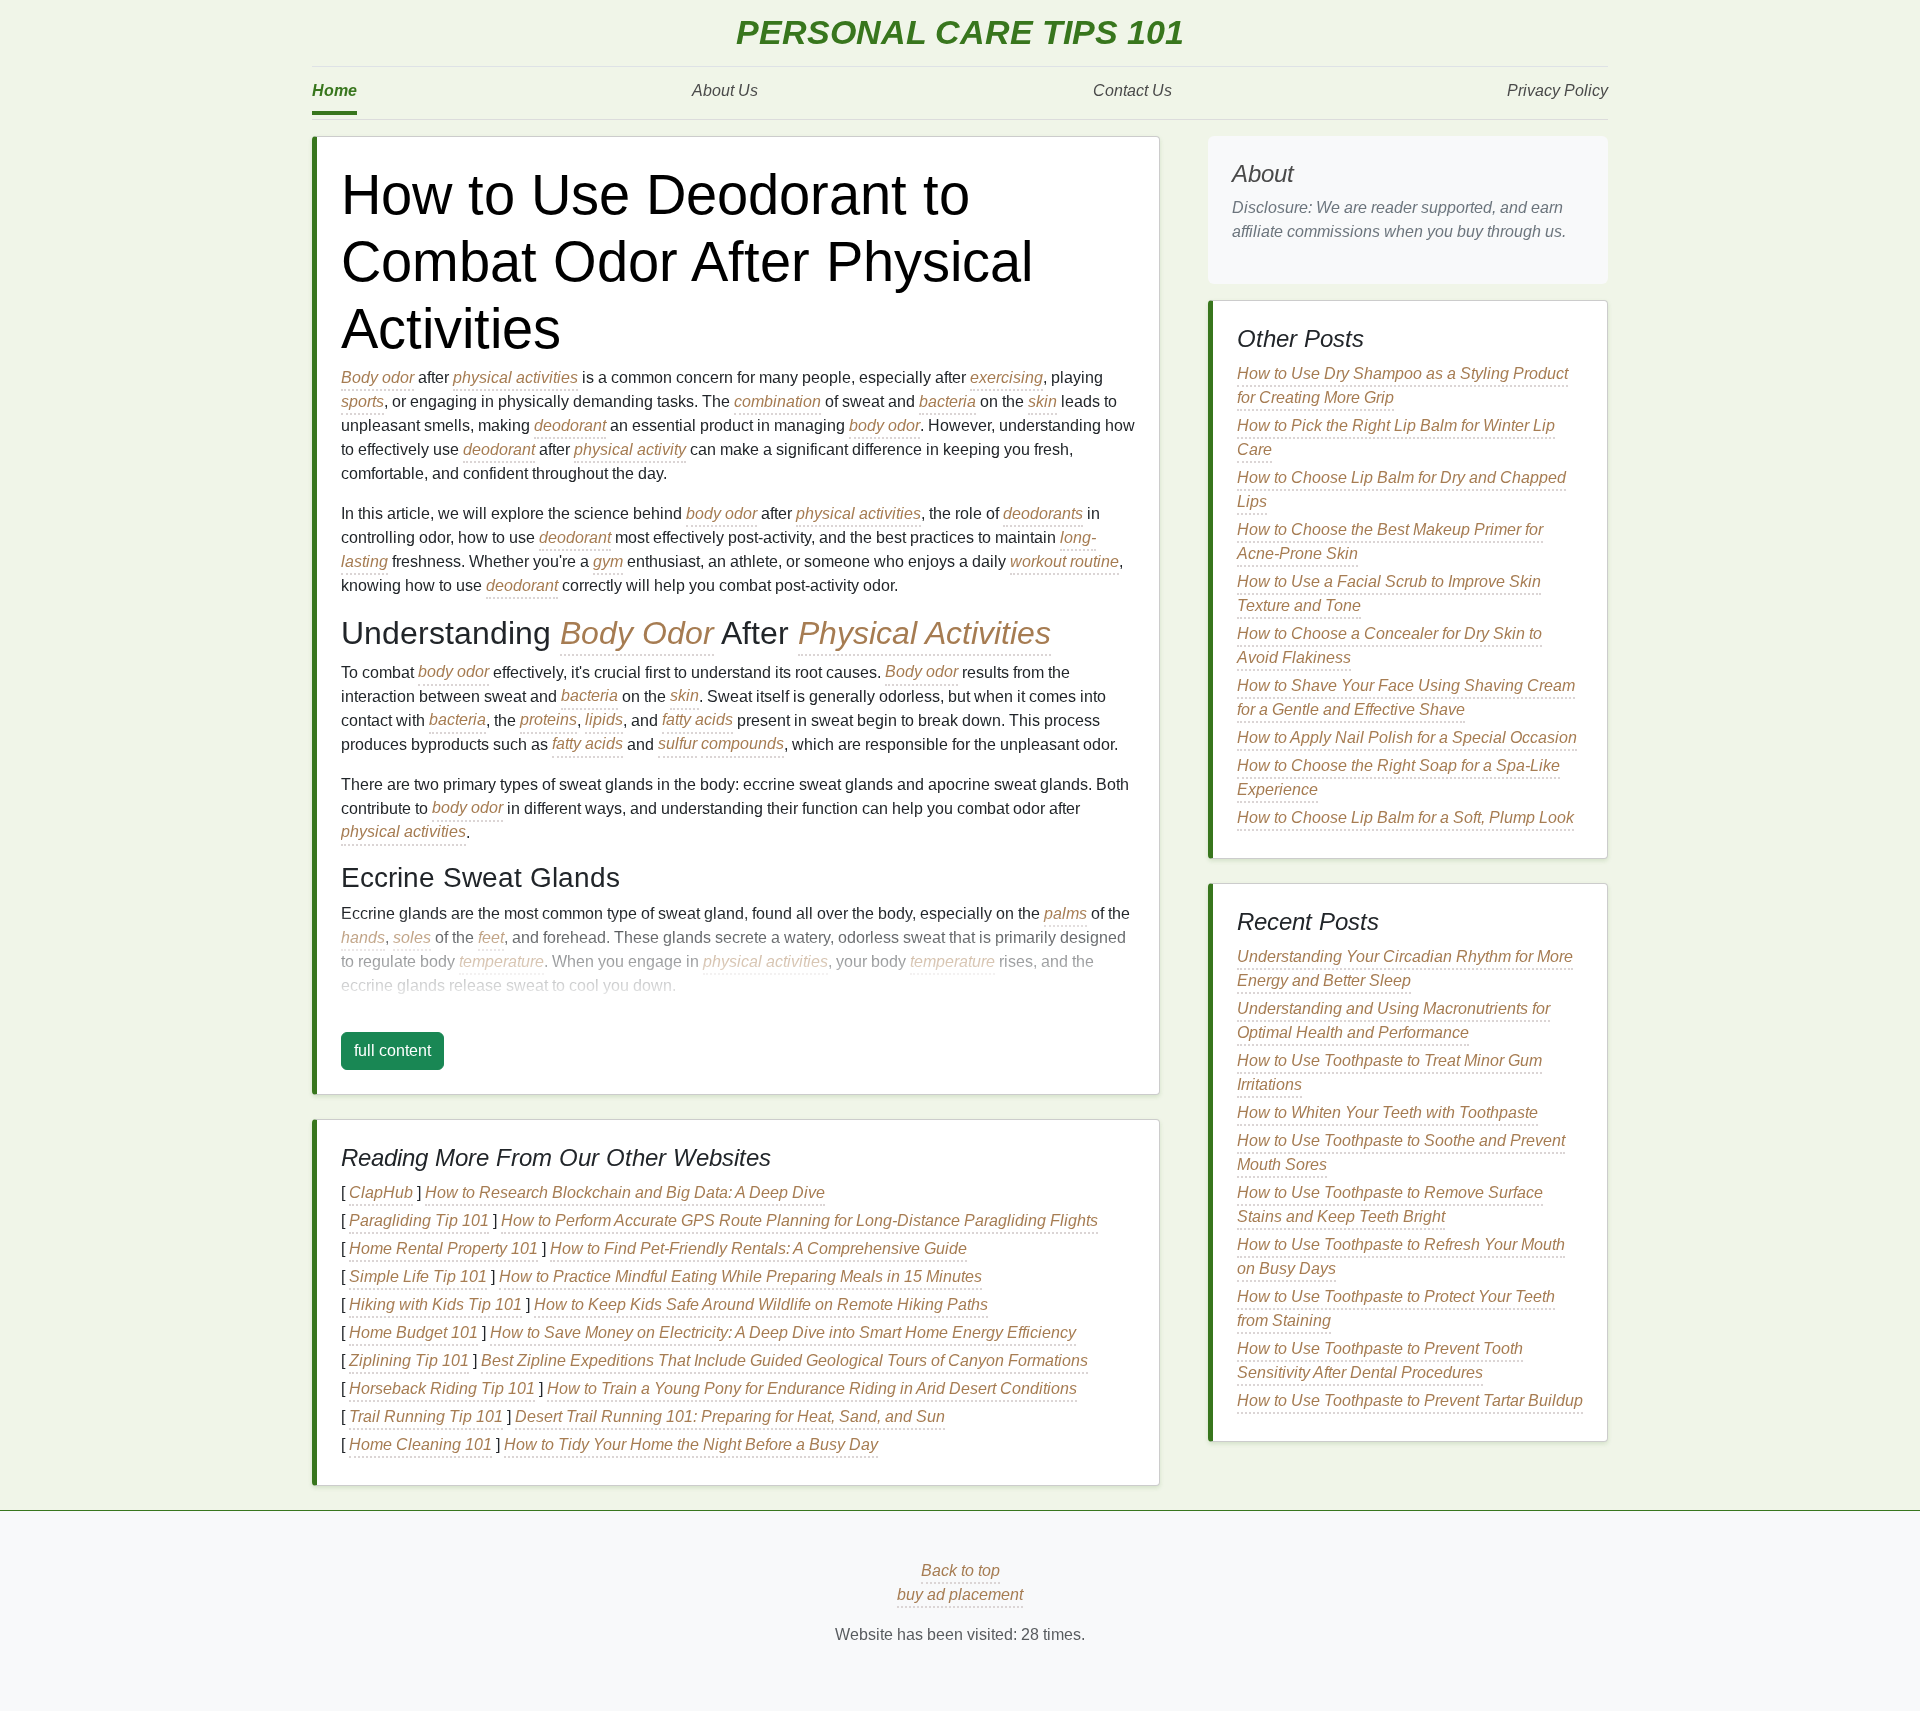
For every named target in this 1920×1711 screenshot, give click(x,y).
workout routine (1064, 561)
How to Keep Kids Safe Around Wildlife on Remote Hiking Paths (761, 1304)
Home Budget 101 (413, 1332)
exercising (1006, 377)
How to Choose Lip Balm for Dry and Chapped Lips (1401, 489)
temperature (501, 961)
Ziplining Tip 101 (409, 1360)
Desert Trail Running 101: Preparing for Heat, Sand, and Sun (730, 1416)
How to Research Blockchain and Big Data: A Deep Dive (625, 1192)
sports (362, 401)
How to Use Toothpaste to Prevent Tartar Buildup (1410, 1400)
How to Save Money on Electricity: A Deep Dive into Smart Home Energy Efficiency (783, 1332)
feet (491, 937)
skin (1042, 401)
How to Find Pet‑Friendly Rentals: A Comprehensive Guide (758, 1248)
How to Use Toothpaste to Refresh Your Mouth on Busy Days (1401, 1256)
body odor (884, 425)
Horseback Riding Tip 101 (442, 1388)
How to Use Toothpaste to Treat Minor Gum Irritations (1389, 1072)
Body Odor (637, 633)
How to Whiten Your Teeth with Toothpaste (1387, 1112)
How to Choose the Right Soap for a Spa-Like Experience (1398, 777)
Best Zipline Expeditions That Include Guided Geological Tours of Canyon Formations (784, 1360)
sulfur (677, 744)
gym (608, 561)
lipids (604, 720)
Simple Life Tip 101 (418, 1276)
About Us (725, 90)
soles (412, 937)
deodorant (570, 425)
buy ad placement (960, 1594)
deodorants (1043, 513)
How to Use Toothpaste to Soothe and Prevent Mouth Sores (1401, 1152)
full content (392, 1050)
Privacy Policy (1557, 90)
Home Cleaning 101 (420, 1444)
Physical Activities (924, 633)
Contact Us (1132, 90)
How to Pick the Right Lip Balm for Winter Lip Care (1396, 437)
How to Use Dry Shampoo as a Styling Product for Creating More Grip (1402, 385)
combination (777, 401)
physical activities (515, 377)
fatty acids (697, 720)
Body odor (377, 377)
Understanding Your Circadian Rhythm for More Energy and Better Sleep (1405, 968)
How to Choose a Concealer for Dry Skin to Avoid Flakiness (1389, 645)
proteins (548, 720)
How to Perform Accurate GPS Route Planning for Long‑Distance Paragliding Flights (799, 1220)
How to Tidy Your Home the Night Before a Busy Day (691, 1444)
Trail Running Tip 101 (426, 1416)
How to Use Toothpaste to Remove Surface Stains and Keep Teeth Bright (1390, 1204)
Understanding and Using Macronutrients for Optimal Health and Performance (1393, 1020)
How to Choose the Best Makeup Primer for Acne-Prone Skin (1390, 541)
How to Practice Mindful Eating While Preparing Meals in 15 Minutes (740, 1276)
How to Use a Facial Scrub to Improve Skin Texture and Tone (1389, 593)
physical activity (630, 449)
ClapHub (381, 1192)
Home (334, 90)
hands (363, 937)
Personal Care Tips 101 (960, 32)
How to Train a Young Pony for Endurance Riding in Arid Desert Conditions (812, 1388)
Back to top (960, 1570)
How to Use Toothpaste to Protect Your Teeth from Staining (1396, 1308)
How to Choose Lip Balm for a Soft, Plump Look (1405, 817)
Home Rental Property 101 (443, 1248)
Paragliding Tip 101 (419, 1220)
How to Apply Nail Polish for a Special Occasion (1407, 737)
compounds (742, 744)
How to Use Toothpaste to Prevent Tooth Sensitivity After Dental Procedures (1380, 1360)
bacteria (947, 401)
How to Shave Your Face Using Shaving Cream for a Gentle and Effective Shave (1406, 697)
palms (1065, 913)
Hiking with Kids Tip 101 (435, 1304)
